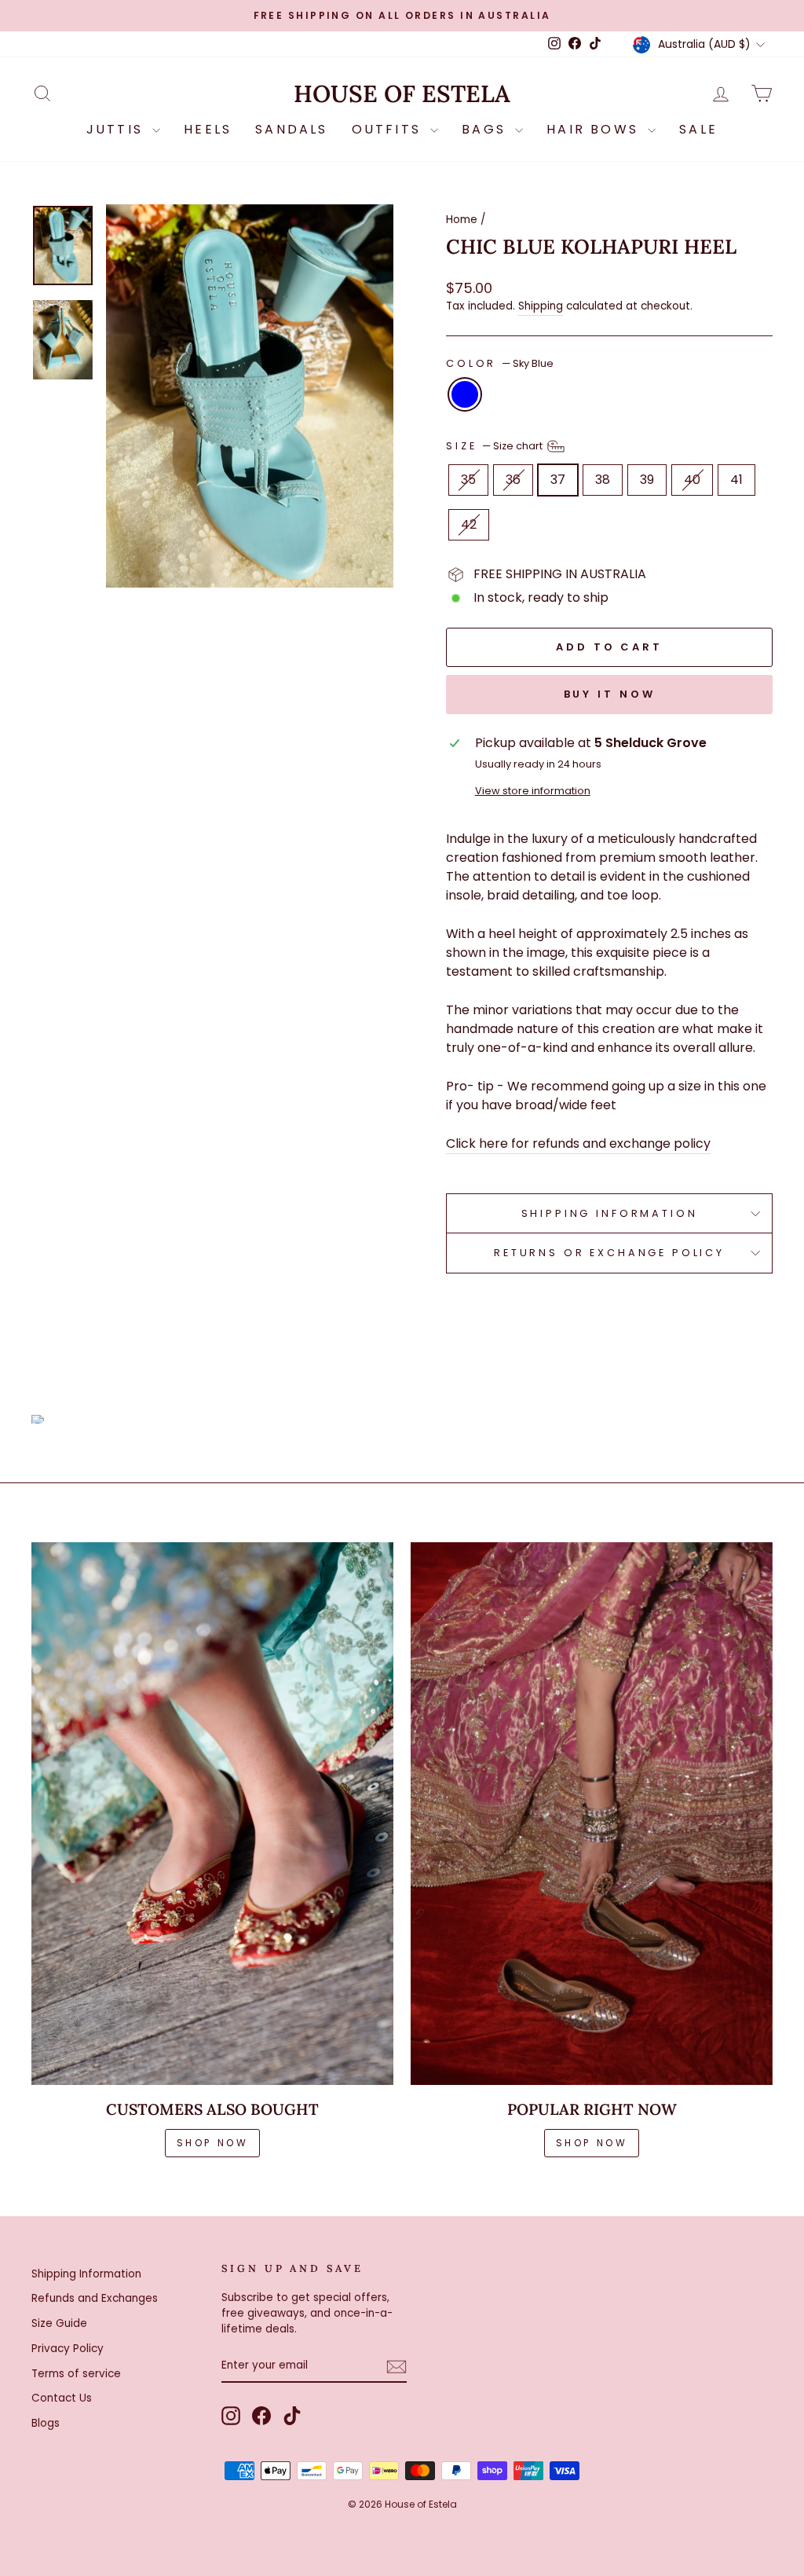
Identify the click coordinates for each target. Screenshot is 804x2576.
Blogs (46, 2423)
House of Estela (402, 94)
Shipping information (610, 1213)
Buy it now (610, 694)
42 (469, 524)
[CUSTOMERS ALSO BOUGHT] (212, 1814)
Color (500, 363)
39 (647, 480)
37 (558, 480)
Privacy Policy (68, 2349)
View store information (533, 791)
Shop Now (592, 2143)
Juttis (117, 129)
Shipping (541, 306)
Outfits (389, 129)
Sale (698, 129)
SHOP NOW (213, 2143)
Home (462, 220)
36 (513, 480)
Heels (208, 129)
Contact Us (62, 2398)
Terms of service (76, 2374)
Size (495, 445)
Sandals (291, 129)
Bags (486, 129)
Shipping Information (86, 2274)
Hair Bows (595, 129)
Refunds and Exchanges (95, 2298)
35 (468, 480)
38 (603, 480)
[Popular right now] (592, 1814)
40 (692, 480)
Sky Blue (465, 394)
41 (736, 480)
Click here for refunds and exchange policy (578, 1143)
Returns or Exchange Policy (609, 1253)
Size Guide (59, 2323)
